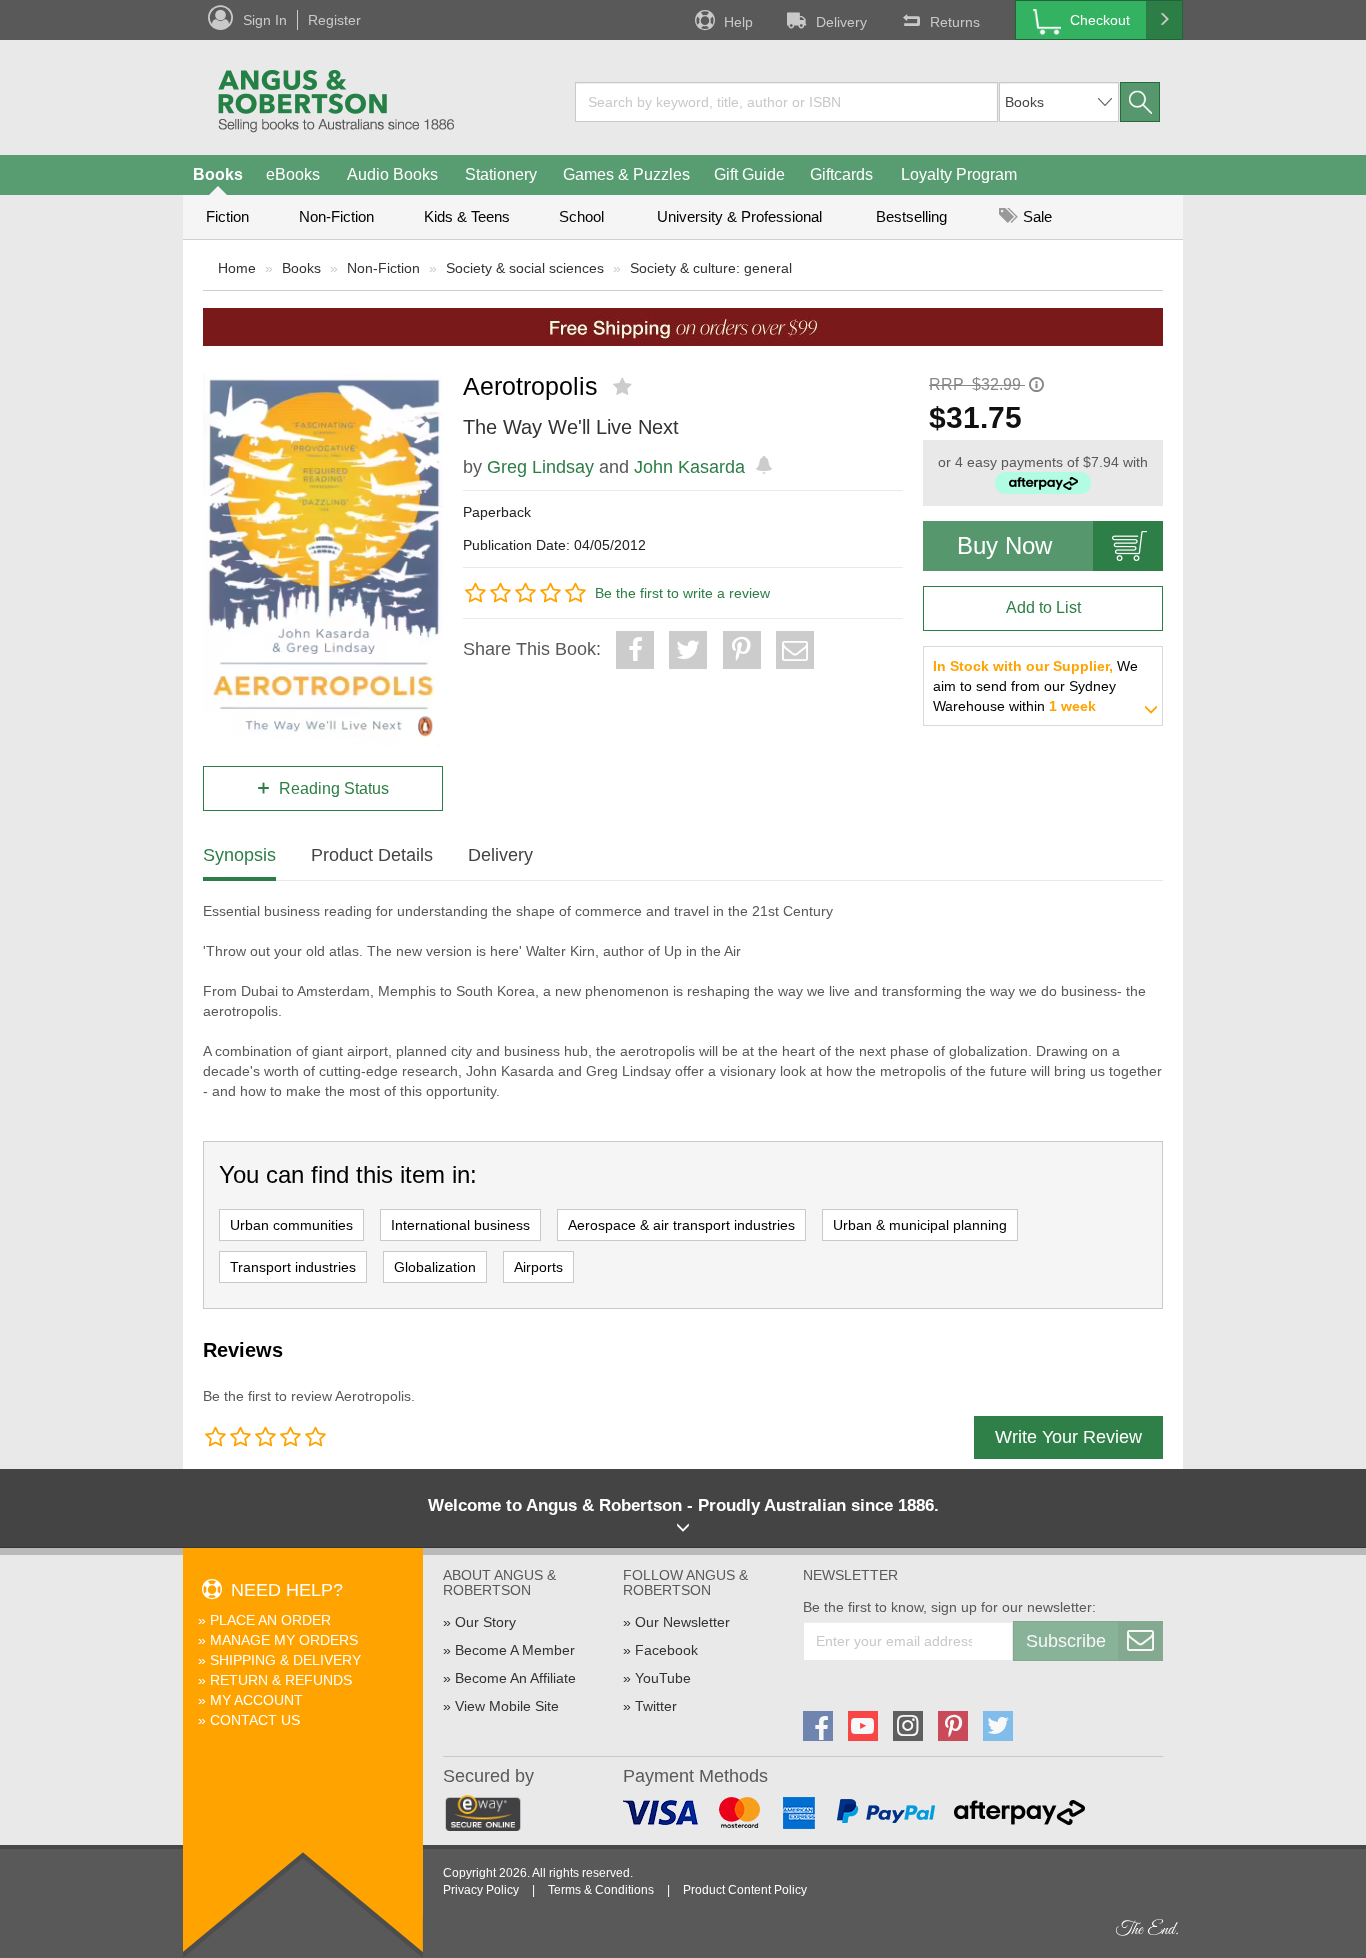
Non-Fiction (336, 216)
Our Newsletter (682, 1622)
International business (460, 1225)
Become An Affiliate (515, 1678)
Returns (955, 22)
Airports (538, 1267)
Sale (1035, 216)
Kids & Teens (467, 216)
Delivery (841, 22)
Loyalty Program (959, 174)
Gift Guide (749, 174)
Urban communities (291, 1225)
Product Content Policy (745, 1890)
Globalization (435, 1267)
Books (218, 174)
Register (334, 20)
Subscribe (1066, 1641)
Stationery (501, 174)
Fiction (227, 216)
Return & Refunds (281, 1680)
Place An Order (270, 1620)
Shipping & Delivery (285, 1660)
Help (738, 22)
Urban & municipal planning (920, 1225)
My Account (256, 1700)
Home (237, 268)
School (581, 216)
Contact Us (255, 1720)
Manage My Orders (284, 1640)
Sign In (265, 20)
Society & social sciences (525, 268)
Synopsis (239, 855)
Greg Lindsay (540, 467)
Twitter (656, 1706)
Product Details (372, 855)
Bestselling (911, 216)
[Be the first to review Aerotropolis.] (624, 387)
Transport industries (293, 1267)
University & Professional (739, 216)
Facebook (666, 1650)
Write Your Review (1068, 1437)
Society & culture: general (711, 268)
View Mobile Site (507, 1706)
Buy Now (1004, 545)
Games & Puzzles (626, 174)
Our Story (485, 1622)
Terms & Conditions (601, 1890)
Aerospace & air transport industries (681, 1225)
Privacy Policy (481, 1890)
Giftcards (841, 174)
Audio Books (392, 174)
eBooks (293, 174)
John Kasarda (689, 467)
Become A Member (515, 1650)
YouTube (663, 1678)
